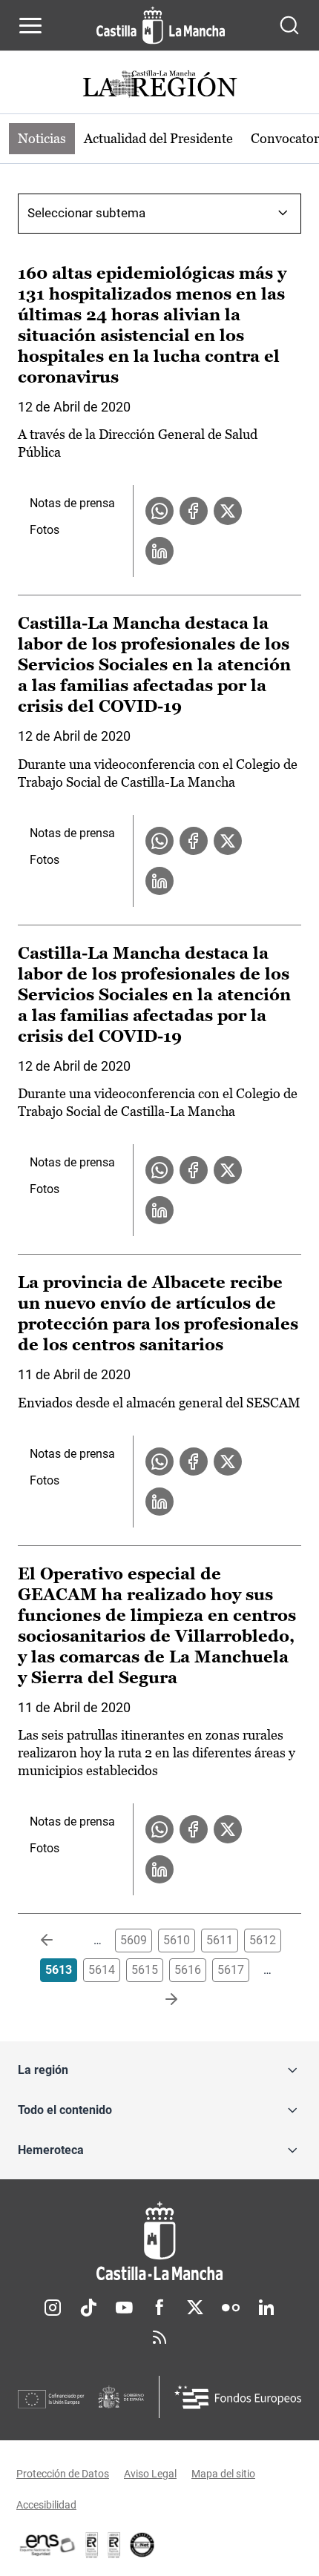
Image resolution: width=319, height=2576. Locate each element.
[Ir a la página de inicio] (161, 25)
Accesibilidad (46, 2505)
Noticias (42, 138)
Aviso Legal (150, 2474)
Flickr (231, 2308)
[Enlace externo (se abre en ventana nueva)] (114, 2545)
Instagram (53, 2308)
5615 (145, 1970)
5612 (263, 1940)
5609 (134, 1940)
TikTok (88, 2308)
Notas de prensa (72, 503)
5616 (188, 1970)
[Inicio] (159, 2241)
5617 (231, 1970)
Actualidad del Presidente (158, 138)
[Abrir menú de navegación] (30, 25)
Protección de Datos (63, 2474)
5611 (220, 1940)
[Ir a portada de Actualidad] (159, 86)
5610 (177, 1940)
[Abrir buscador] (289, 25)
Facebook (159, 2308)
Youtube (124, 2308)
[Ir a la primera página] (59, 1941)
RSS (159, 2337)
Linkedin (266, 2308)
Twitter (195, 2308)
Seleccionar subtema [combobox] (86, 213)
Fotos (45, 530)
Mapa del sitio (223, 2474)
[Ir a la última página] (159, 2000)
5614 (102, 1970)
